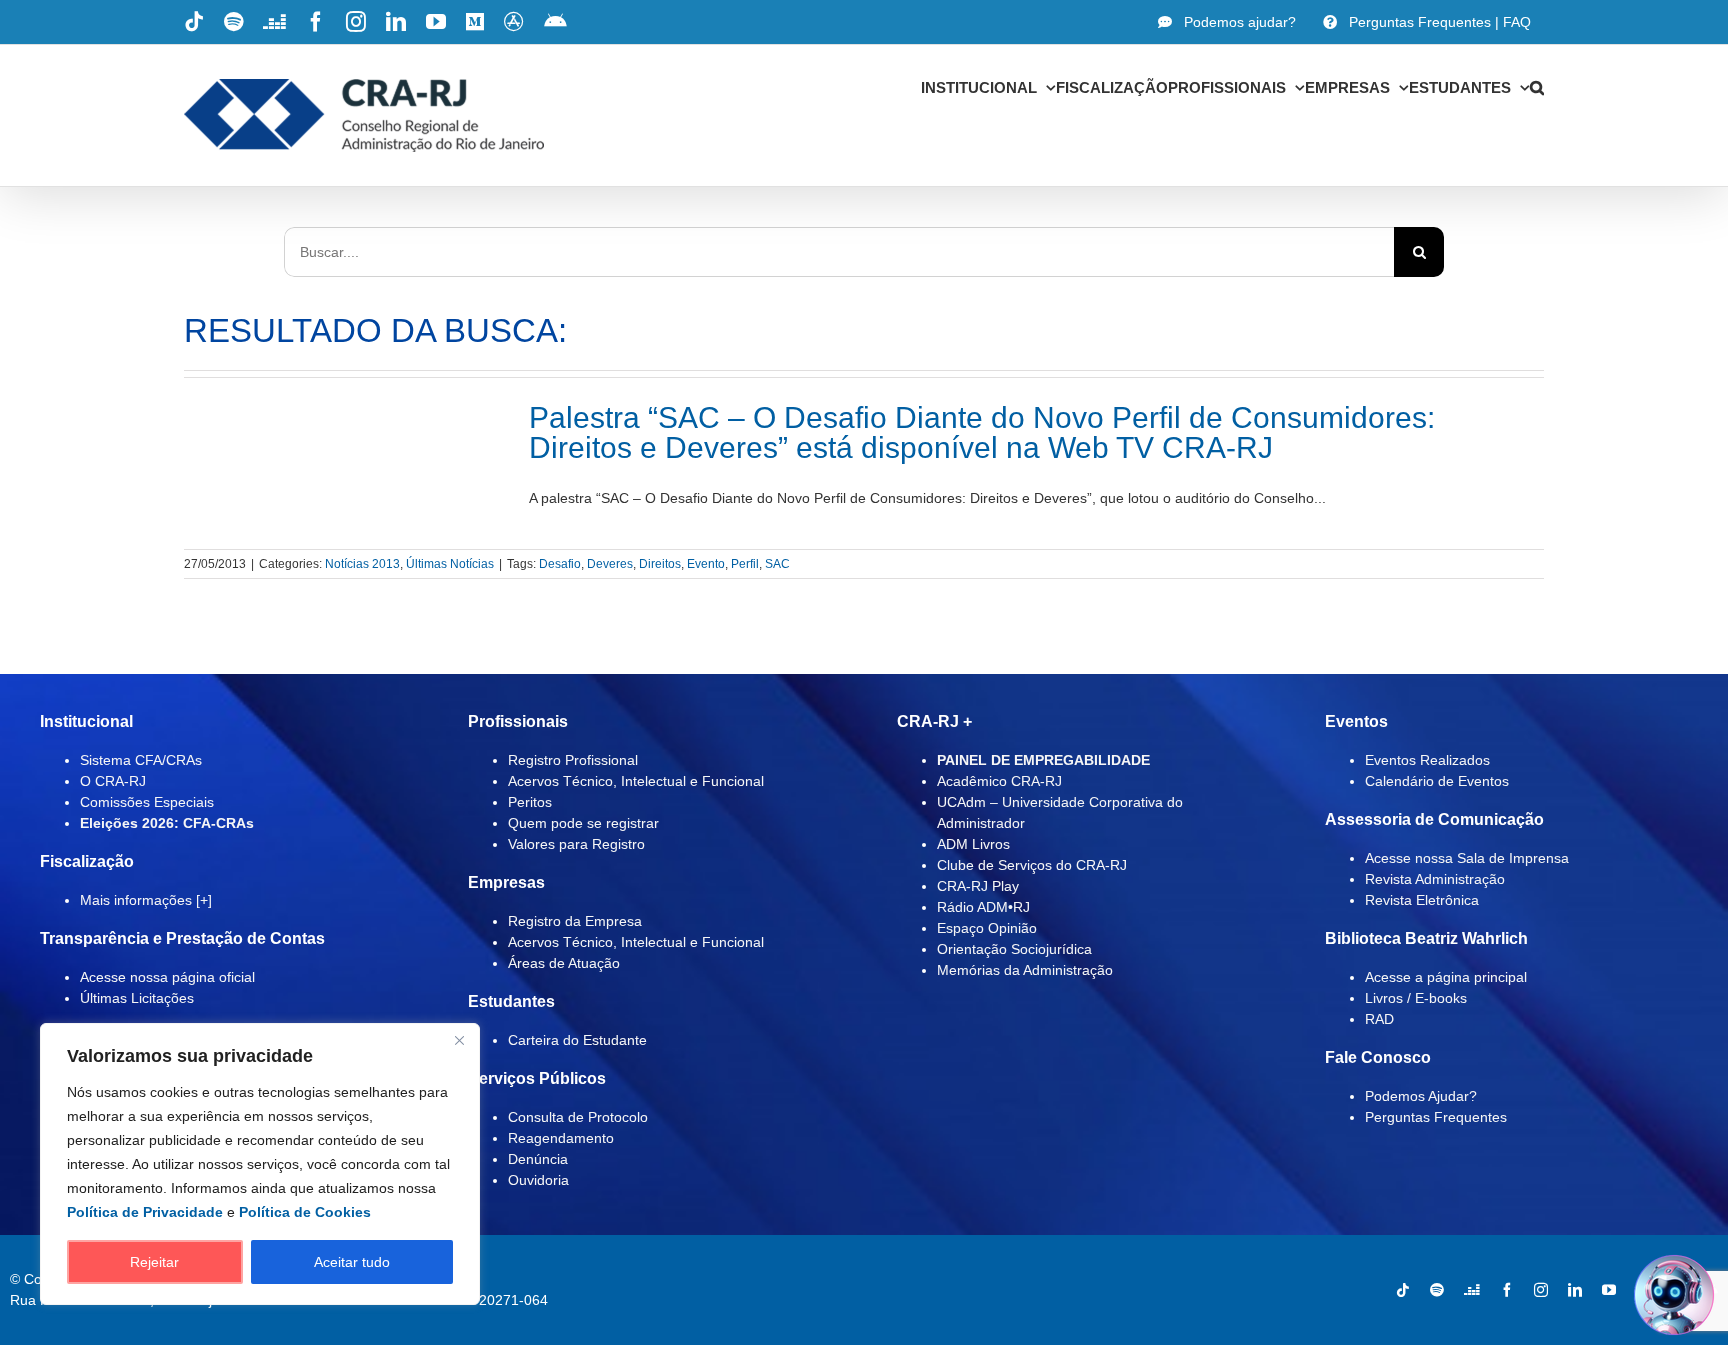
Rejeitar (154, 1262)
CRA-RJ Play (978, 886)
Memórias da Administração (1025, 970)
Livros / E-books (1416, 998)
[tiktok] (1403, 1290)
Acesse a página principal (1446, 977)
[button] (1537, 87)
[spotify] (1437, 1290)
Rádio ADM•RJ (983, 907)
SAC (777, 564)
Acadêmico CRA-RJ (999, 781)
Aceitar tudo (352, 1262)
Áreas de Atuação (564, 963)
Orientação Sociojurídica (1014, 949)
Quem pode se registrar (583, 823)
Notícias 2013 (362, 564)
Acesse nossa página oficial (167, 977)
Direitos (660, 564)
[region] (260, 1164)
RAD (1379, 1019)
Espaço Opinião (987, 928)
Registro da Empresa (575, 921)
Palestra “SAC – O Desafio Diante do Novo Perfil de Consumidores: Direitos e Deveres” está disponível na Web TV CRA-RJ (982, 432)
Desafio (560, 564)
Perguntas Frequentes (1436, 1117)
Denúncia (538, 1159)
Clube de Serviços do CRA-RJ (1032, 865)
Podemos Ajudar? (1421, 1096)
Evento (706, 564)
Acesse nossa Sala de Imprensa (1467, 858)
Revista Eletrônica (1422, 900)
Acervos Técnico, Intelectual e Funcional (636, 781)
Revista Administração (1435, 879)
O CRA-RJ (113, 781)
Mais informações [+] (146, 900)
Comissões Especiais (147, 802)
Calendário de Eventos (1437, 781)
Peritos (530, 802)
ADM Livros (973, 844)
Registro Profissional (573, 760)
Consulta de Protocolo (578, 1117)
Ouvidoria (538, 1180)
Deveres (610, 564)
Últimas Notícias (450, 564)
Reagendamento (561, 1138)
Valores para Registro (576, 844)
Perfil (745, 564)
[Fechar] (459, 1040)
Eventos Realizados (1427, 760)
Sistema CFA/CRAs (141, 760)
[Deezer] (1472, 1290)
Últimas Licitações (137, 998)
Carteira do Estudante (577, 1040)
